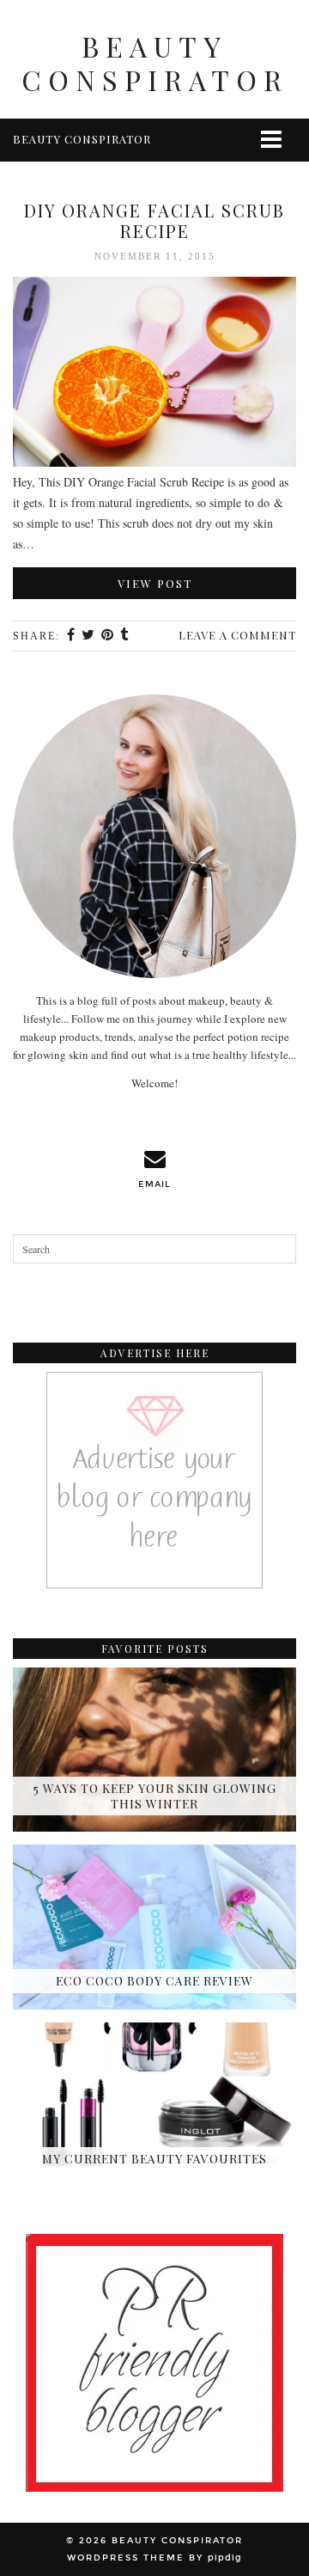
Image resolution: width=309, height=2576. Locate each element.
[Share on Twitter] (89, 636)
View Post (155, 583)
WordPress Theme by (154, 2558)
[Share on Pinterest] (108, 636)
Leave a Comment (237, 635)
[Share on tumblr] (125, 636)
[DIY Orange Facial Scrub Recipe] (154, 374)
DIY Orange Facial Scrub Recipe (154, 220)
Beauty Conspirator (155, 63)
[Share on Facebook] (72, 636)
